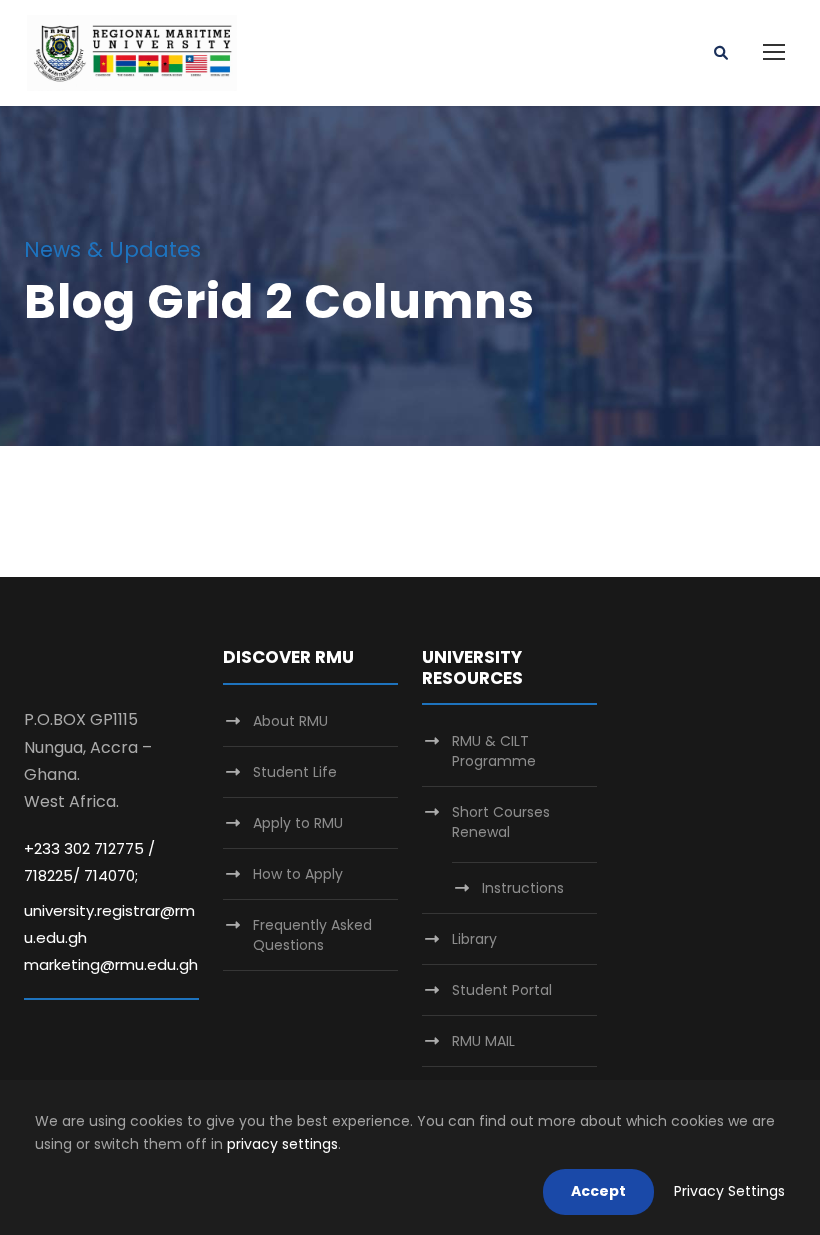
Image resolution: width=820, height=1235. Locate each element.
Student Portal (502, 990)
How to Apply (298, 874)
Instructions (523, 888)
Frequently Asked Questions (312, 935)
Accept (598, 1191)
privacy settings (282, 1144)
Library (474, 939)
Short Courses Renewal (501, 822)
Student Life (295, 772)
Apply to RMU (298, 823)
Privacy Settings (729, 1191)
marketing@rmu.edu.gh (111, 964)
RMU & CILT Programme (494, 751)
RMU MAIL (483, 1041)
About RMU (290, 721)
